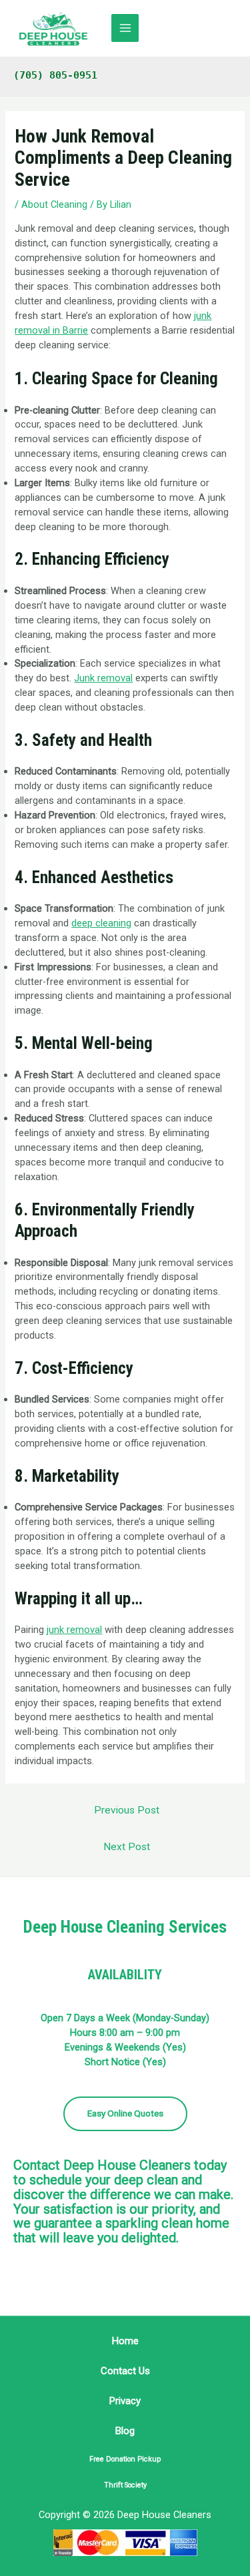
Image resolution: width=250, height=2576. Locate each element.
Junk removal (103, 678)
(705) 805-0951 (55, 75)
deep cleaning (101, 923)
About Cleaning (54, 204)
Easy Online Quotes (125, 2113)
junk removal (74, 1630)
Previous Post (127, 1810)
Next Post (127, 1847)
